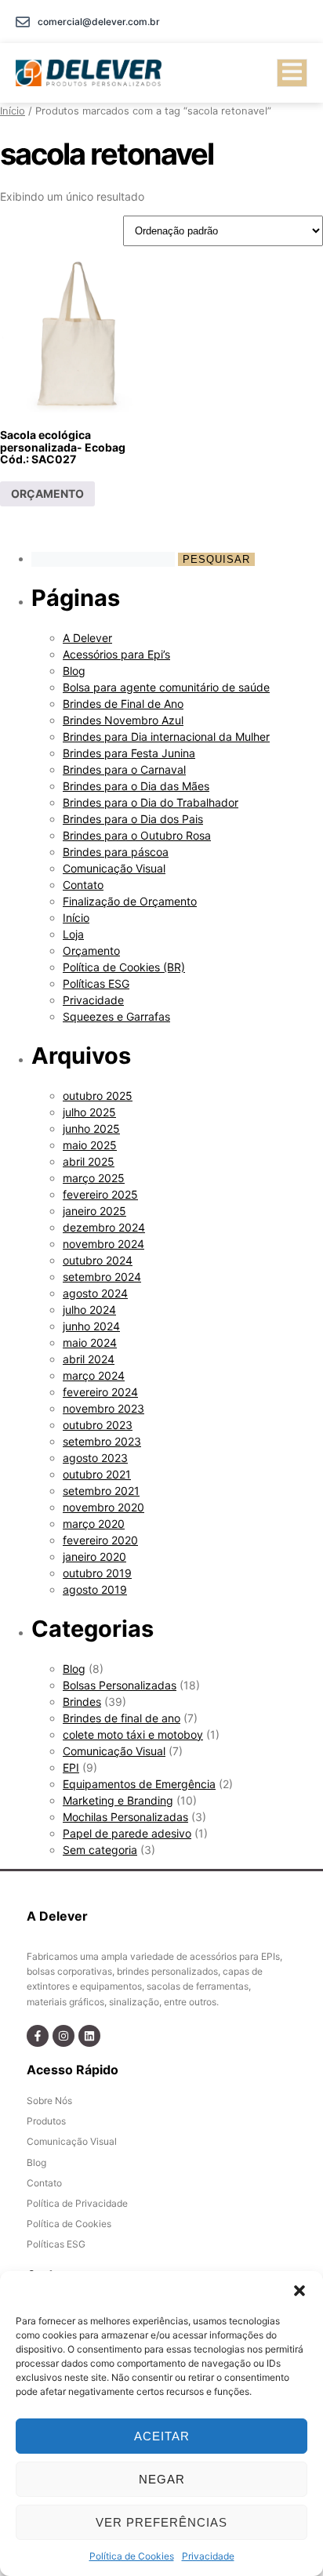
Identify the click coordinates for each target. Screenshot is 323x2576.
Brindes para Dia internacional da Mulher (166, 737)
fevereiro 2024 (100, 1392)
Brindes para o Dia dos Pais (133, 819)
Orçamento (91, 951)
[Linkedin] (89, 2036)
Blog (74, 671)
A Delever (87, 638)
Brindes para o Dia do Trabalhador (151, 802)
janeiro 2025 (94, 1211)
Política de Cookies (132, 2556)
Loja (73, 934)
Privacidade (208, 2556)
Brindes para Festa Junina (129, 753)
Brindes (82, 1702)
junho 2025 (91, 1128)
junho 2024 (91, 1326)
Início (13, 111)
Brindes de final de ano (122, 1718)
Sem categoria (100, 1850)
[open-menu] (292, 73)
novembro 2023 (103, 1408)
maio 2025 (90, 1145)
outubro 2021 (97, 1474)
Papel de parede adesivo (127, 1833)
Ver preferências (161, 2522)
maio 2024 (90, 1342)
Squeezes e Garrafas (116, 1016)
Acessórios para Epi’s (116, 654)
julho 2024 (89, 1310)
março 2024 (94, 1375)
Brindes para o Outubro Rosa (137, 835)
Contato (83, 885)
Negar (162, 2479)
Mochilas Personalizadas (125, 1817)
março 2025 (94, 1178)
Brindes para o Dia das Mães (136, 786)
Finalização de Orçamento (130, 901)
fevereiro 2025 (100, 1194)
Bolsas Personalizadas (120, 1685)
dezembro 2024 (104, 1227)
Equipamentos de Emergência (139, 1784)
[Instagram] (64, 2036)
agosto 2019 (95, 1589)
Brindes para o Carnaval (124, 769)
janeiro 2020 (94, 1556)
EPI (71, 1767)
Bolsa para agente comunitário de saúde (166, 687)
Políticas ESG (96, 983)
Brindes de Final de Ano (123, 704)
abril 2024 (89, 1359)
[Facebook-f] (38, 2036)
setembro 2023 (102, 1441)
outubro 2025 (98, 1096)
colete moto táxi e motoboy (133, 1734)
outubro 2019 (97, 1573)
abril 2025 (89, 1161)
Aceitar (162, 2436)
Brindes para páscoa (116, 852)
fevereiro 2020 (100, 1540)
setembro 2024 (102, 1277)
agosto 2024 (95, 1293)
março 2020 (94, 1524)
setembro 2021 (101, 1491)
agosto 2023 (95, 1458)
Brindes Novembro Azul (123, 720)
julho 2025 (89, 1112)
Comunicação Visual (114, 868)
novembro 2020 (103, 1507)
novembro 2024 (103, 1244)
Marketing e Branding (118, 1800)
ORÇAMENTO (47, 493)
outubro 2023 (98, 1425)
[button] (299, 2291)
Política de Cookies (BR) (124, 967)
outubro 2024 (98, 1260)
